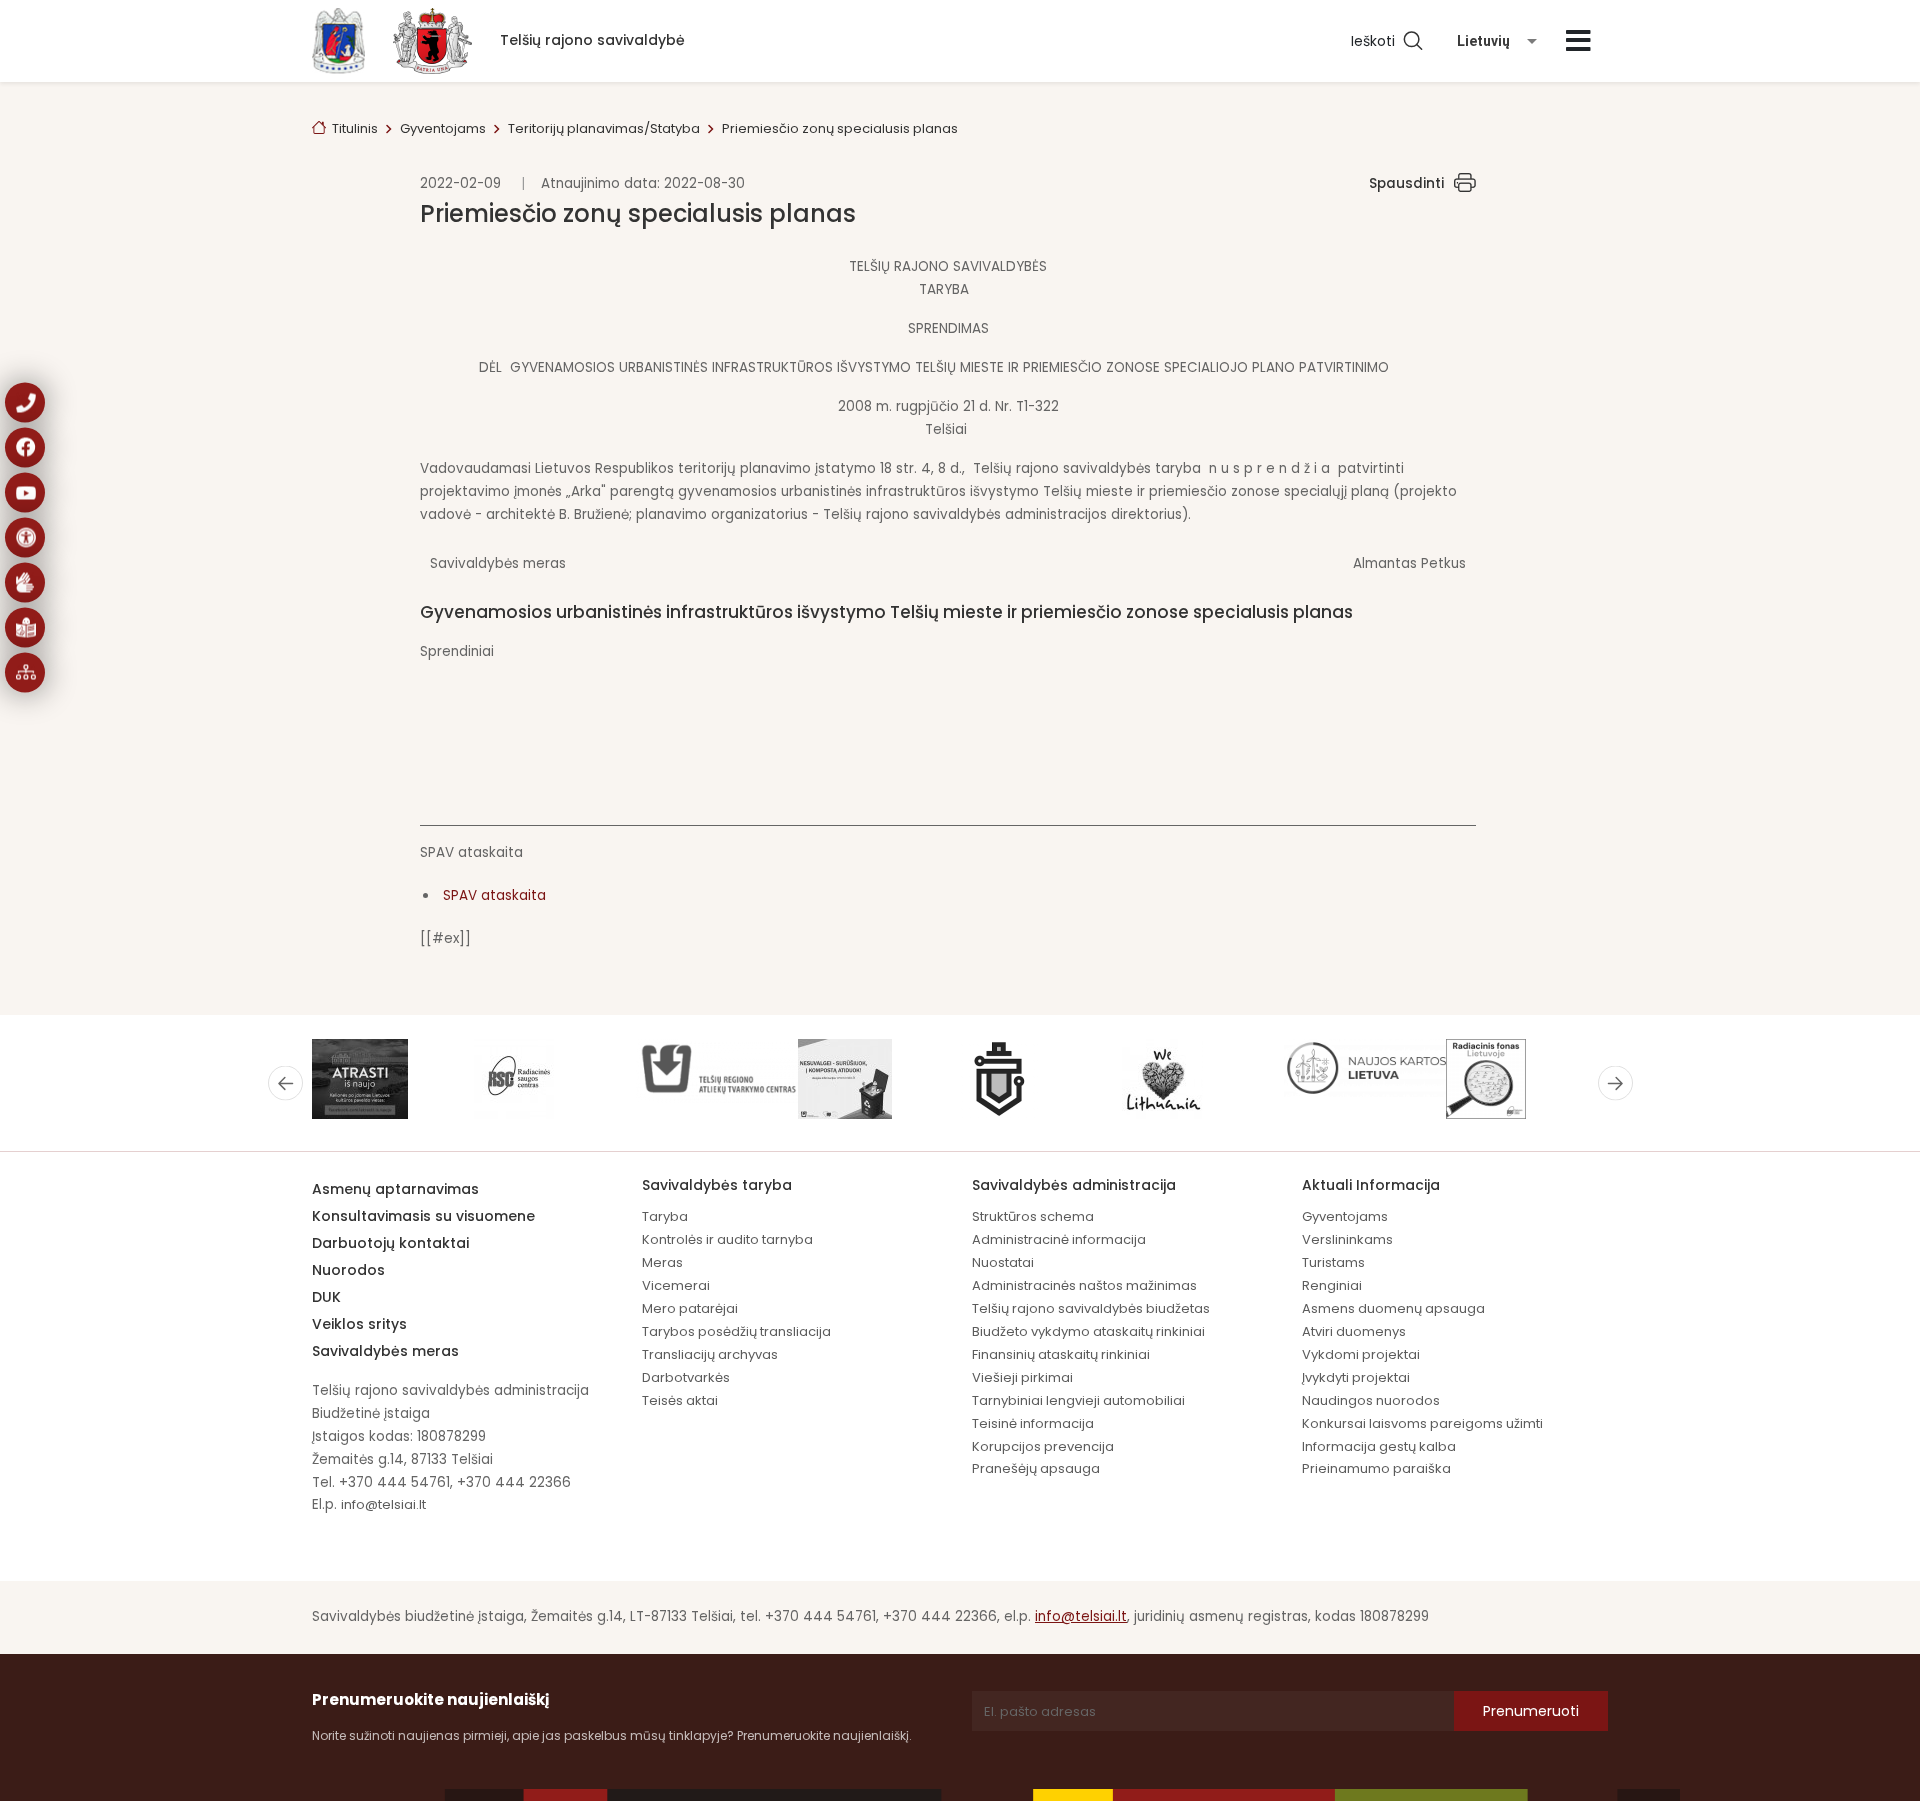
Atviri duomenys (1354, 1331)
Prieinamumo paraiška (1376, 1468)
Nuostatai (1003, 1262)
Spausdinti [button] (1406, 183)
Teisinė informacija (1033, 1423)
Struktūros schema (1033, 1216)
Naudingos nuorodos (1371, 1400)
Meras (662, 1262)
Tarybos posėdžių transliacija (736, 1331)
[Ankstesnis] (285, 1083)
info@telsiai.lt (383, 1504)
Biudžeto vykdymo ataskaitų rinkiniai (1088, 1331)
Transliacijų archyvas (710, 1354)
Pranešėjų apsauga (1036, 1468)
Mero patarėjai (690, 1308)
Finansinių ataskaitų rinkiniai (1061, 1354)
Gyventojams (443, 128)
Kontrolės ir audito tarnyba (727, 1239)
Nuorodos (348, 1270)
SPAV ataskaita (494, 895)
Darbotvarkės (686, 1377)
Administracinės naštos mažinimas (1084, 1285)
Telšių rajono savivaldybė (592, 40)
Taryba (665, 1216)
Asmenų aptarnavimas (395, 1189)
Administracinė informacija (1059, 1239)
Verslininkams (1347, 1239)
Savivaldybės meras (385, 1351)
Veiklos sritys (359, 1324)
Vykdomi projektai (1361, 1354)
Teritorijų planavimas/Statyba (604, 128)
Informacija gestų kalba (1379, 1446)
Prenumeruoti (1531, 1711)
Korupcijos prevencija (1043, 1446)
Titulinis (355, 128)
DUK (326, 1297)
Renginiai (1332, 1285)
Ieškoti (1377, 41)
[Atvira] (1578, 41)
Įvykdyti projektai (1356, 1377)
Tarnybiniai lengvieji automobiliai (1078, 1400)
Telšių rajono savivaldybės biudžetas (1091, 1308)
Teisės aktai (680, 1400)
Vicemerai (676, 1285)
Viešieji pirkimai (1022, 1377)
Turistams (1333, 1262)
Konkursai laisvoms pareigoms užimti (1422, 1423)
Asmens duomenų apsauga (1393, 1308)
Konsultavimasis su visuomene (423, 1216)
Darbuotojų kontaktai (390, 1243)
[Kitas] (1615, 1083)
